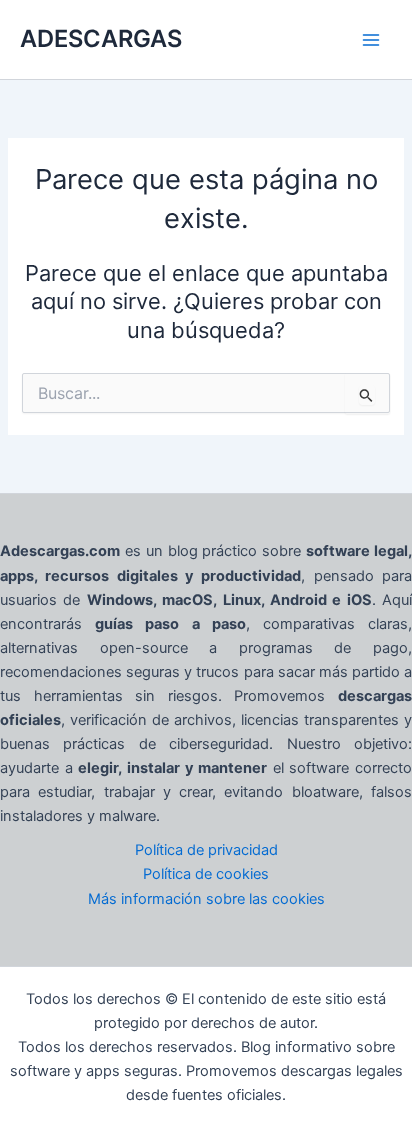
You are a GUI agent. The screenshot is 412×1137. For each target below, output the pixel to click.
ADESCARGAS (101, 38)
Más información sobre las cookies (206, 899)
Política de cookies (206, 874)
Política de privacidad (206, 850)
